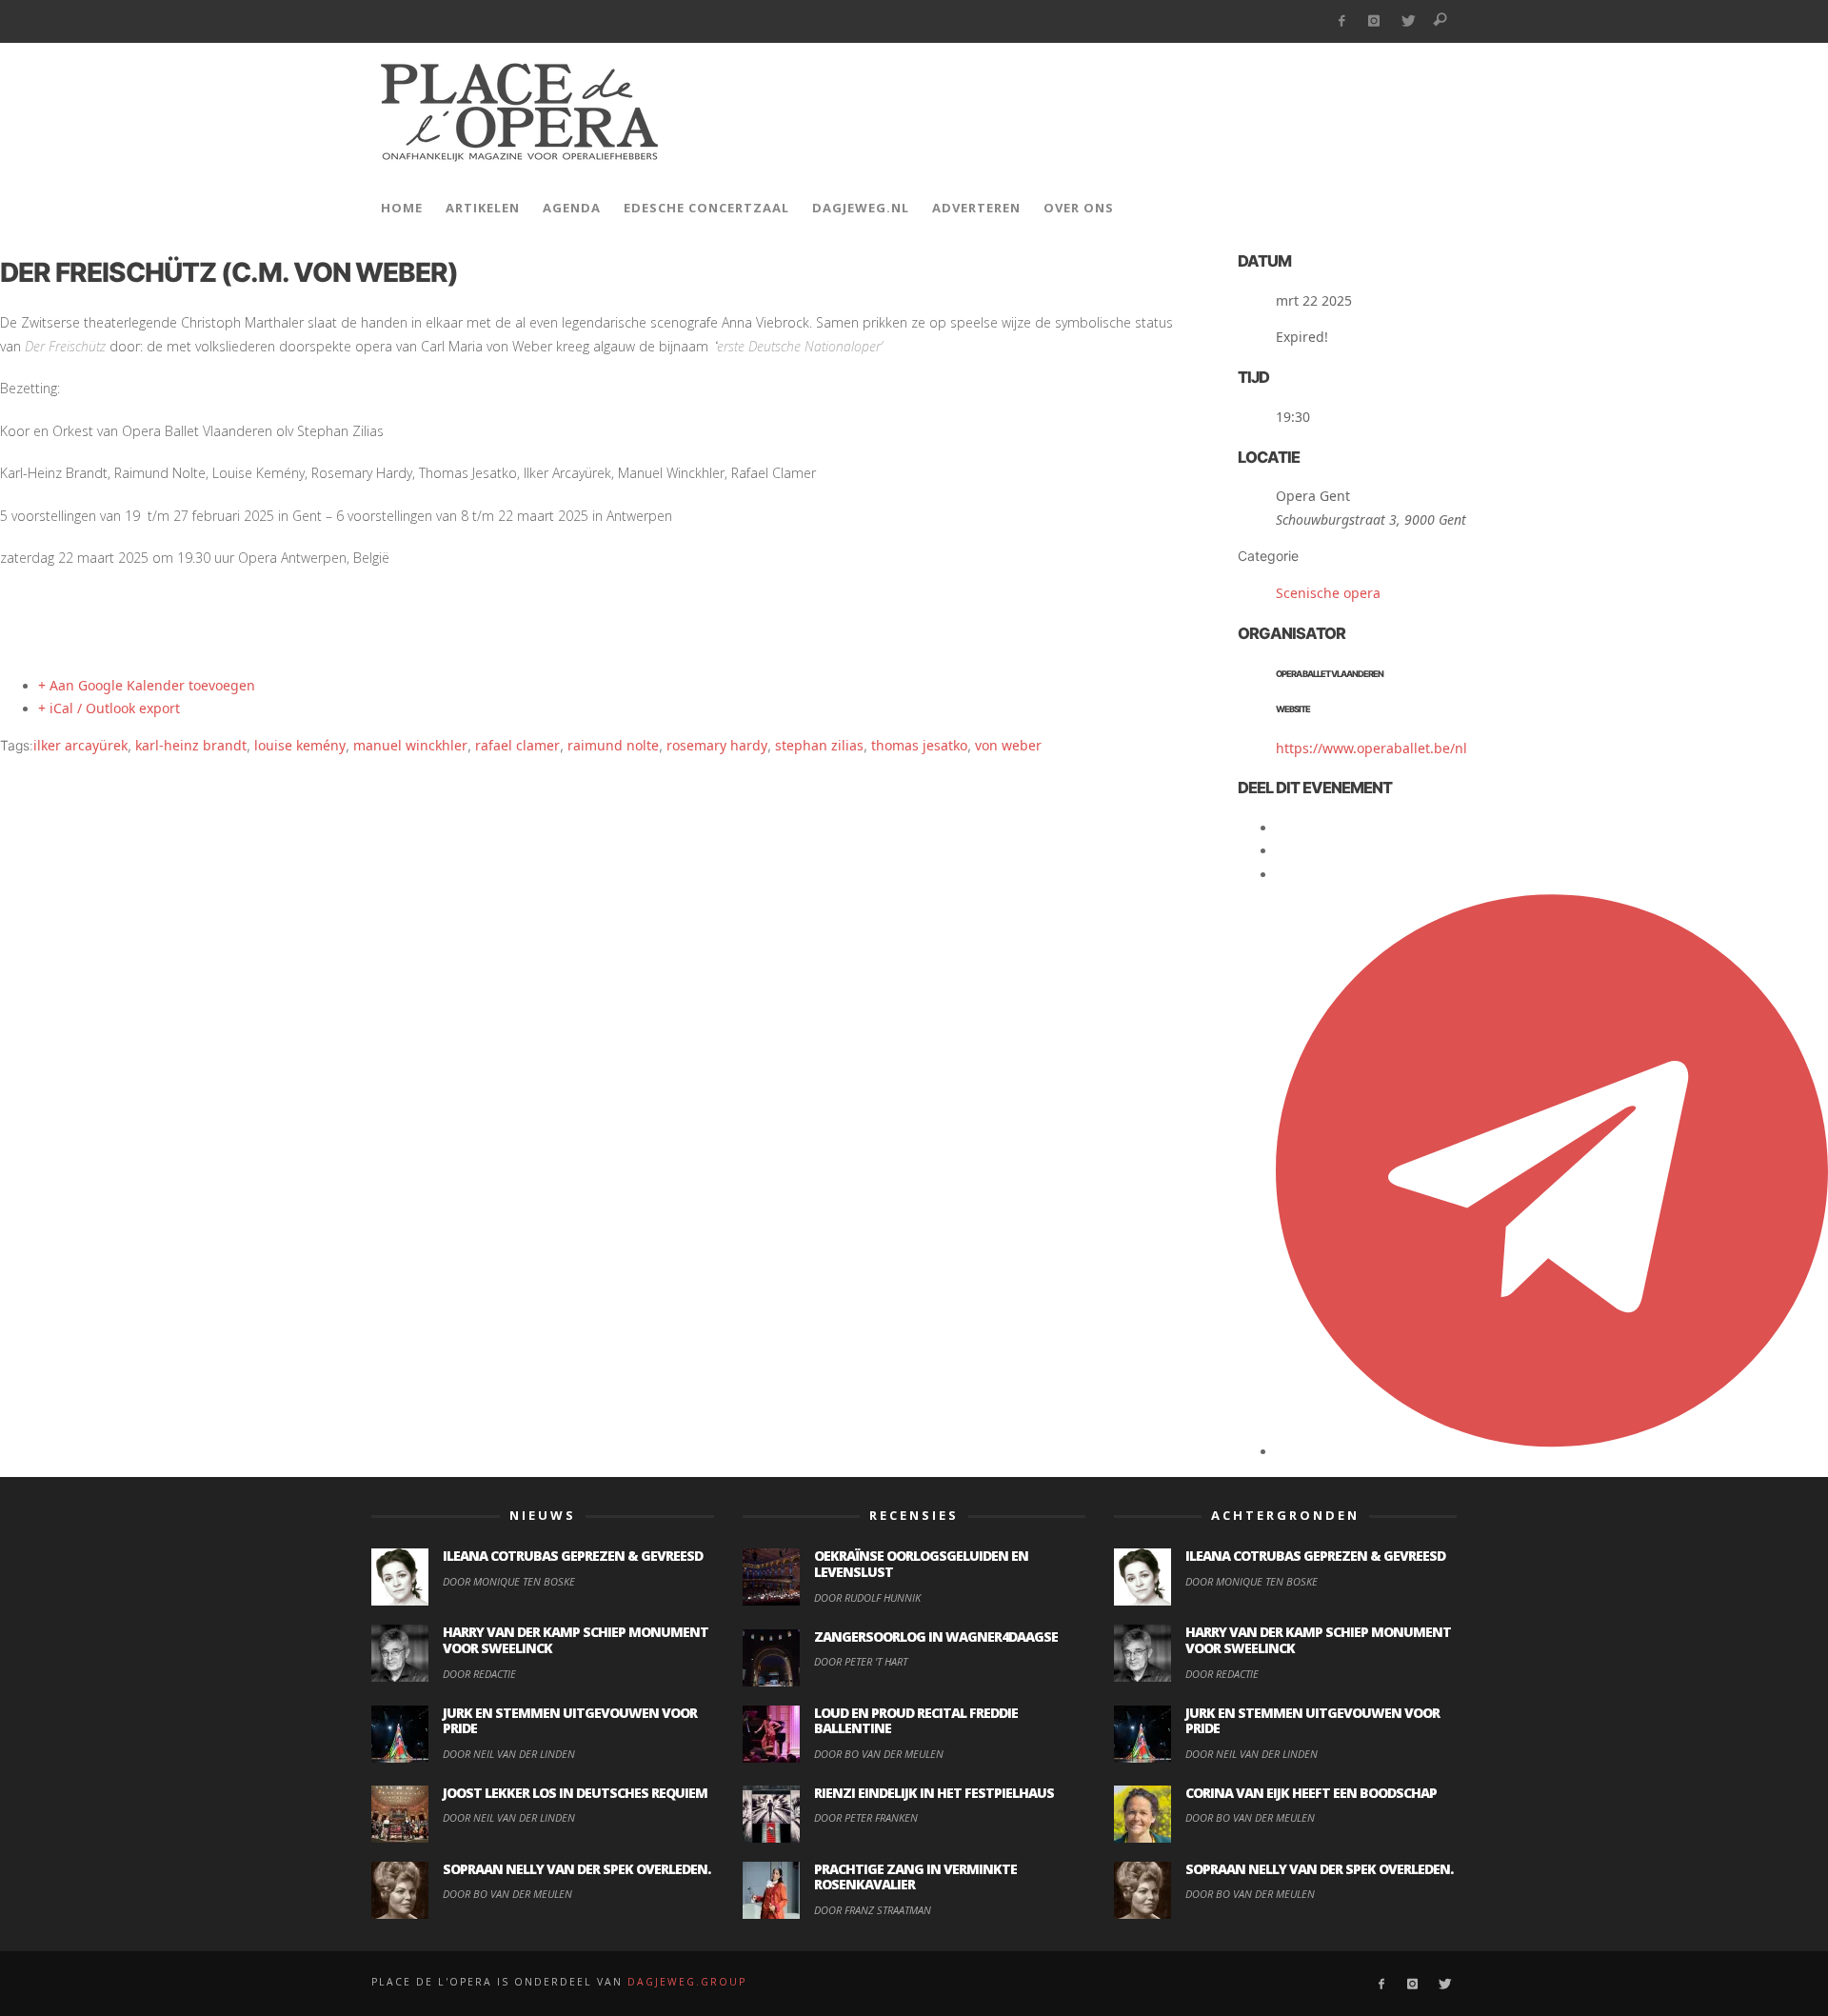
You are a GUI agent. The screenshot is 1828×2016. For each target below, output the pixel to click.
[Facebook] (1341, 21)
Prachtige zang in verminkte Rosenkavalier (915, 1877)
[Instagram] (1374, 21)
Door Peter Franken (866, 1817)
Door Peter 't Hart (861, 1661)
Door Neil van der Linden (509, 1754)
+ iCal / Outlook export (109, 708)
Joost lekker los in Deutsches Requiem (575, 1793)
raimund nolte (613, 745)
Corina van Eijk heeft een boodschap (1311, 1793)
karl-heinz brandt (191, 745)
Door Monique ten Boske (509, 1581)
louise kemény (300, 745)
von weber (1008, 745)
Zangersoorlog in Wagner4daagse (936, 1637)
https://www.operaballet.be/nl (1371, 748)
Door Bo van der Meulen (507, 1894)
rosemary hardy (717, 745)
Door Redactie (479, 1674)
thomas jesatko (919, 745)
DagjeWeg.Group (687, 1982)
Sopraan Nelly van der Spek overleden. (576, 1869)
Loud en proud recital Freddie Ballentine (916, 1721)
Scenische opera (1328, 593)
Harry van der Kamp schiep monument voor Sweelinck (576, 1640)
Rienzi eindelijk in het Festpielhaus (934, 1793)
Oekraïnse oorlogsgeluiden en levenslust (921, 1564)
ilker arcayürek (80, 745)
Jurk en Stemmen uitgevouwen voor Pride (570, 1721)
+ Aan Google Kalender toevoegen (147, 685)
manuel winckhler (410, 745)
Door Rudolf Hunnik (867, 1597)
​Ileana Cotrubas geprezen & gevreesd (573, 1556)
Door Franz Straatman (873, 1910)
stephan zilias (819, 745)
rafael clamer (517, 745)
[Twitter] (1408, 21)
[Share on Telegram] (1552, 1451)
